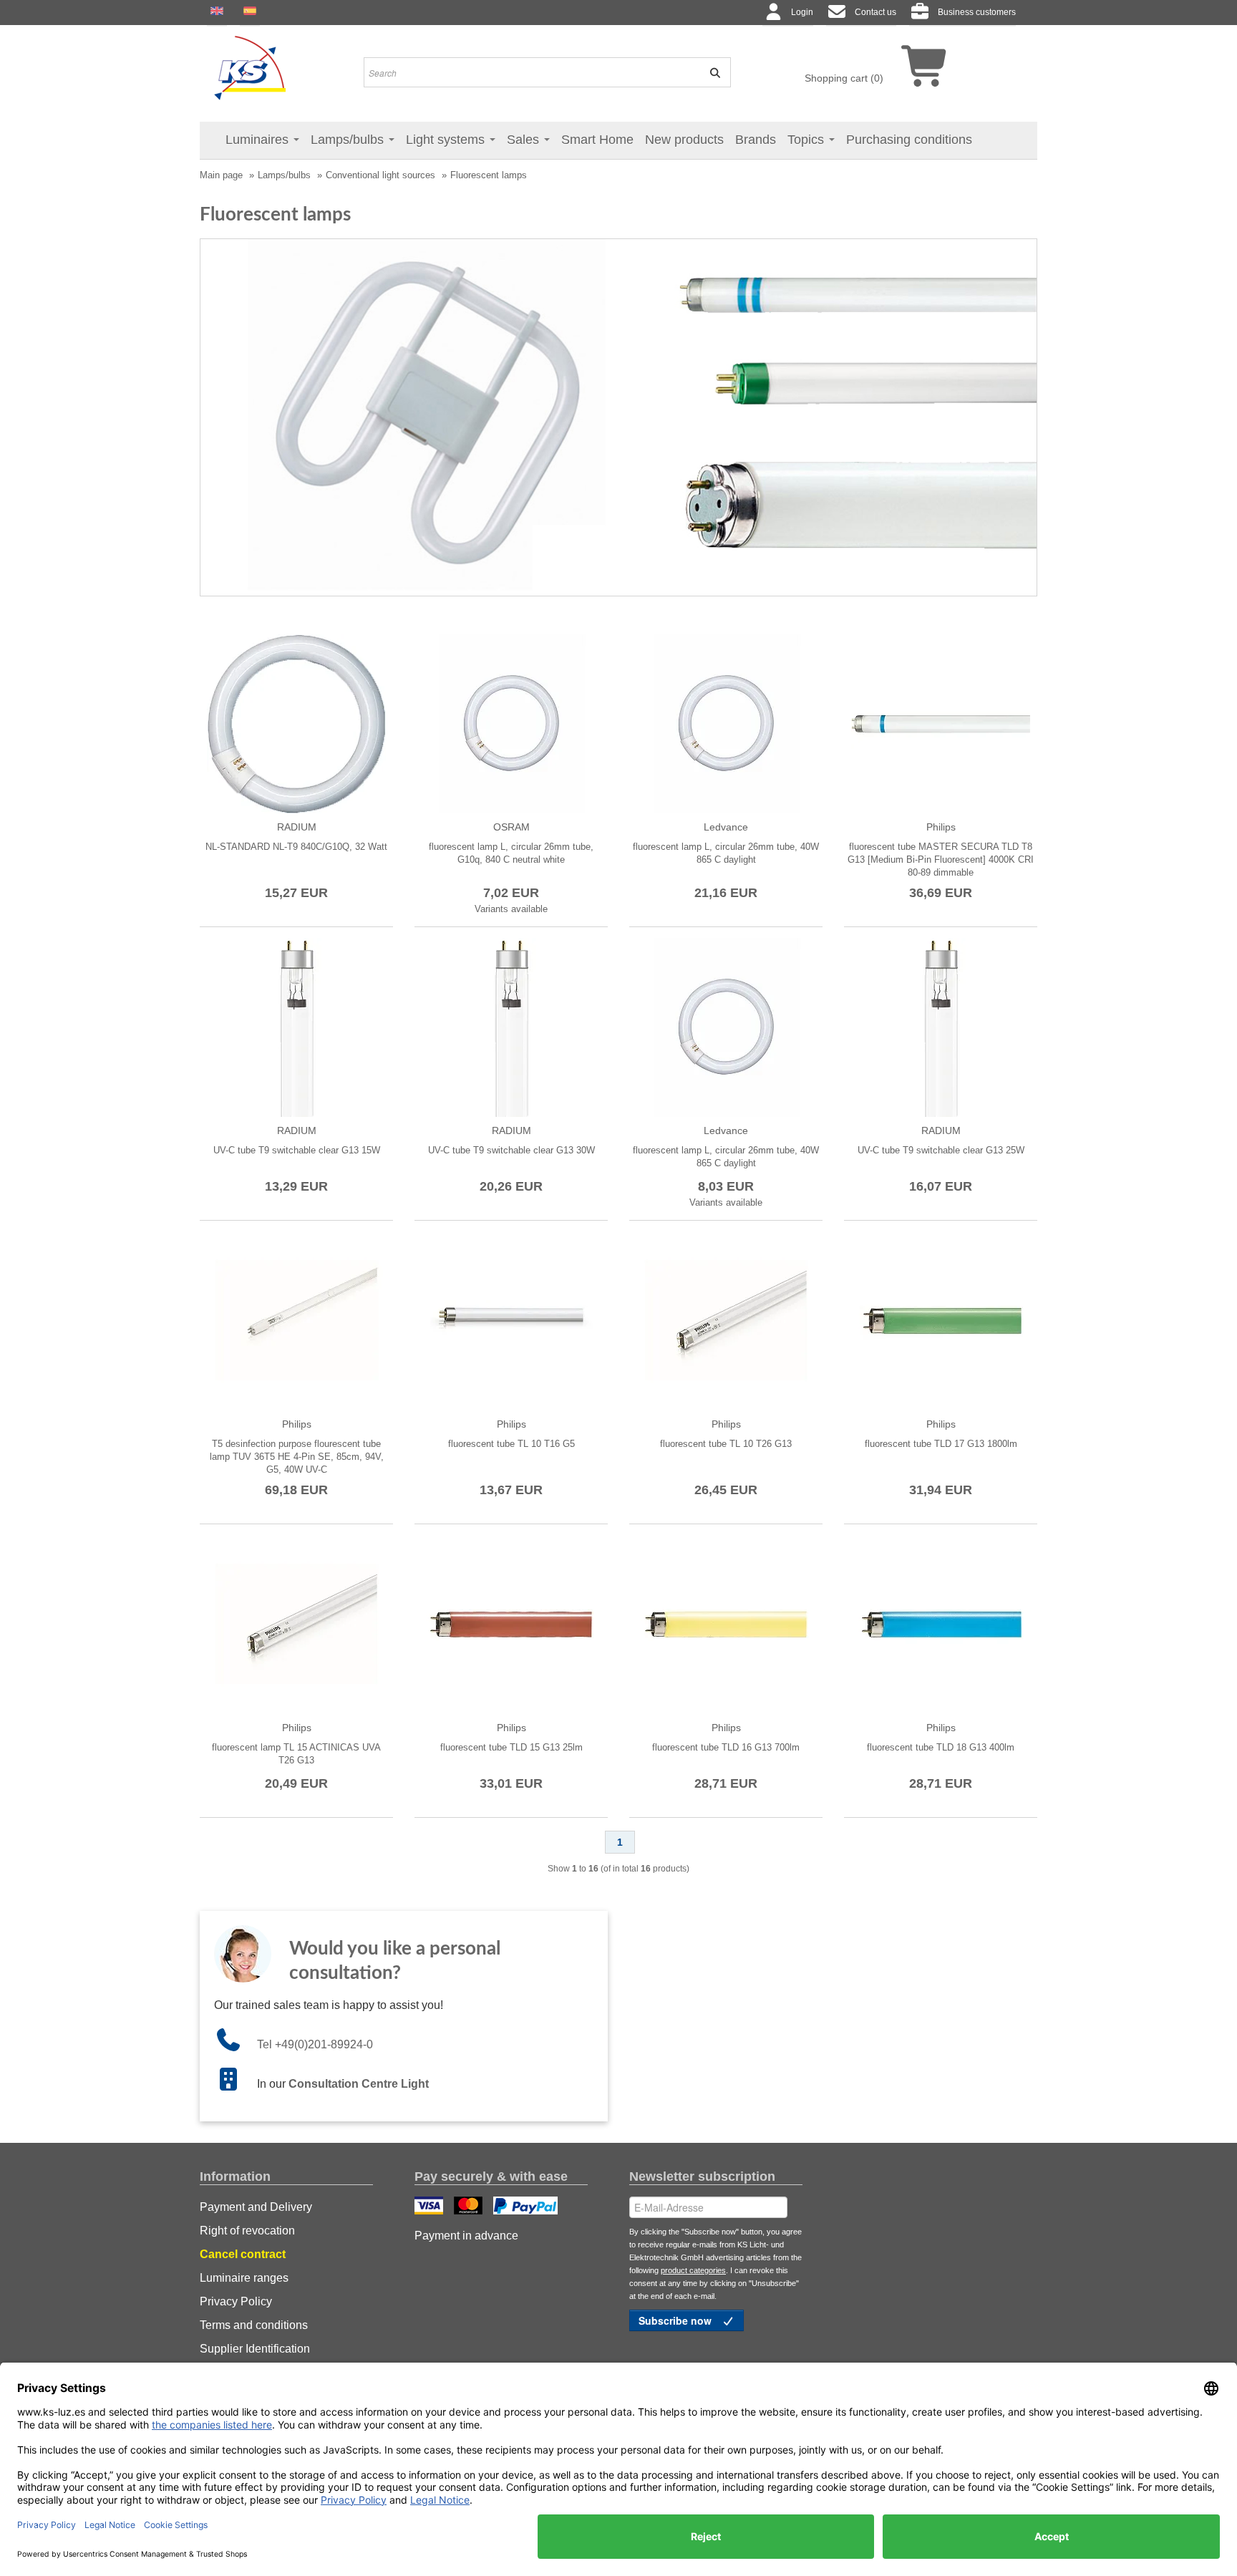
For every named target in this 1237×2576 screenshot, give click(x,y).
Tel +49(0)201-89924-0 (315, 2044)
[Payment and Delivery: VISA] (431, 2207)
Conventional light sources (380, 175)
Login (802, 12)
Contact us (875, 12)
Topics (807, 140)
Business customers (977, 12)
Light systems (447, 140)
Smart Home (597, 140)
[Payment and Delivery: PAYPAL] (527, 2207)
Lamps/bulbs (349, 140)
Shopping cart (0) (844, 78)
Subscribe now (676, 2320)
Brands (756, 140)
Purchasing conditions (909, 140)
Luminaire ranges (244, 2278)
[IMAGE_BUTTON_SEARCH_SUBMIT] (710, 72)
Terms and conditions (254, 2325)
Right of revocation (247, 2231)
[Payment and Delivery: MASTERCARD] (470, 2207)
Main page (221, 175)
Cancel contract (243, 2254)
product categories (693, 2270)
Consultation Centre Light (359, 2084)
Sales (525, 140)
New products (684, 140)
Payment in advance (466, 2236)
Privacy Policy (236, 2301)
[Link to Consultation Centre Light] (236, 2084)
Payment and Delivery (256, 2207)
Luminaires (259, 140)
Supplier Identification (255, 2349)
